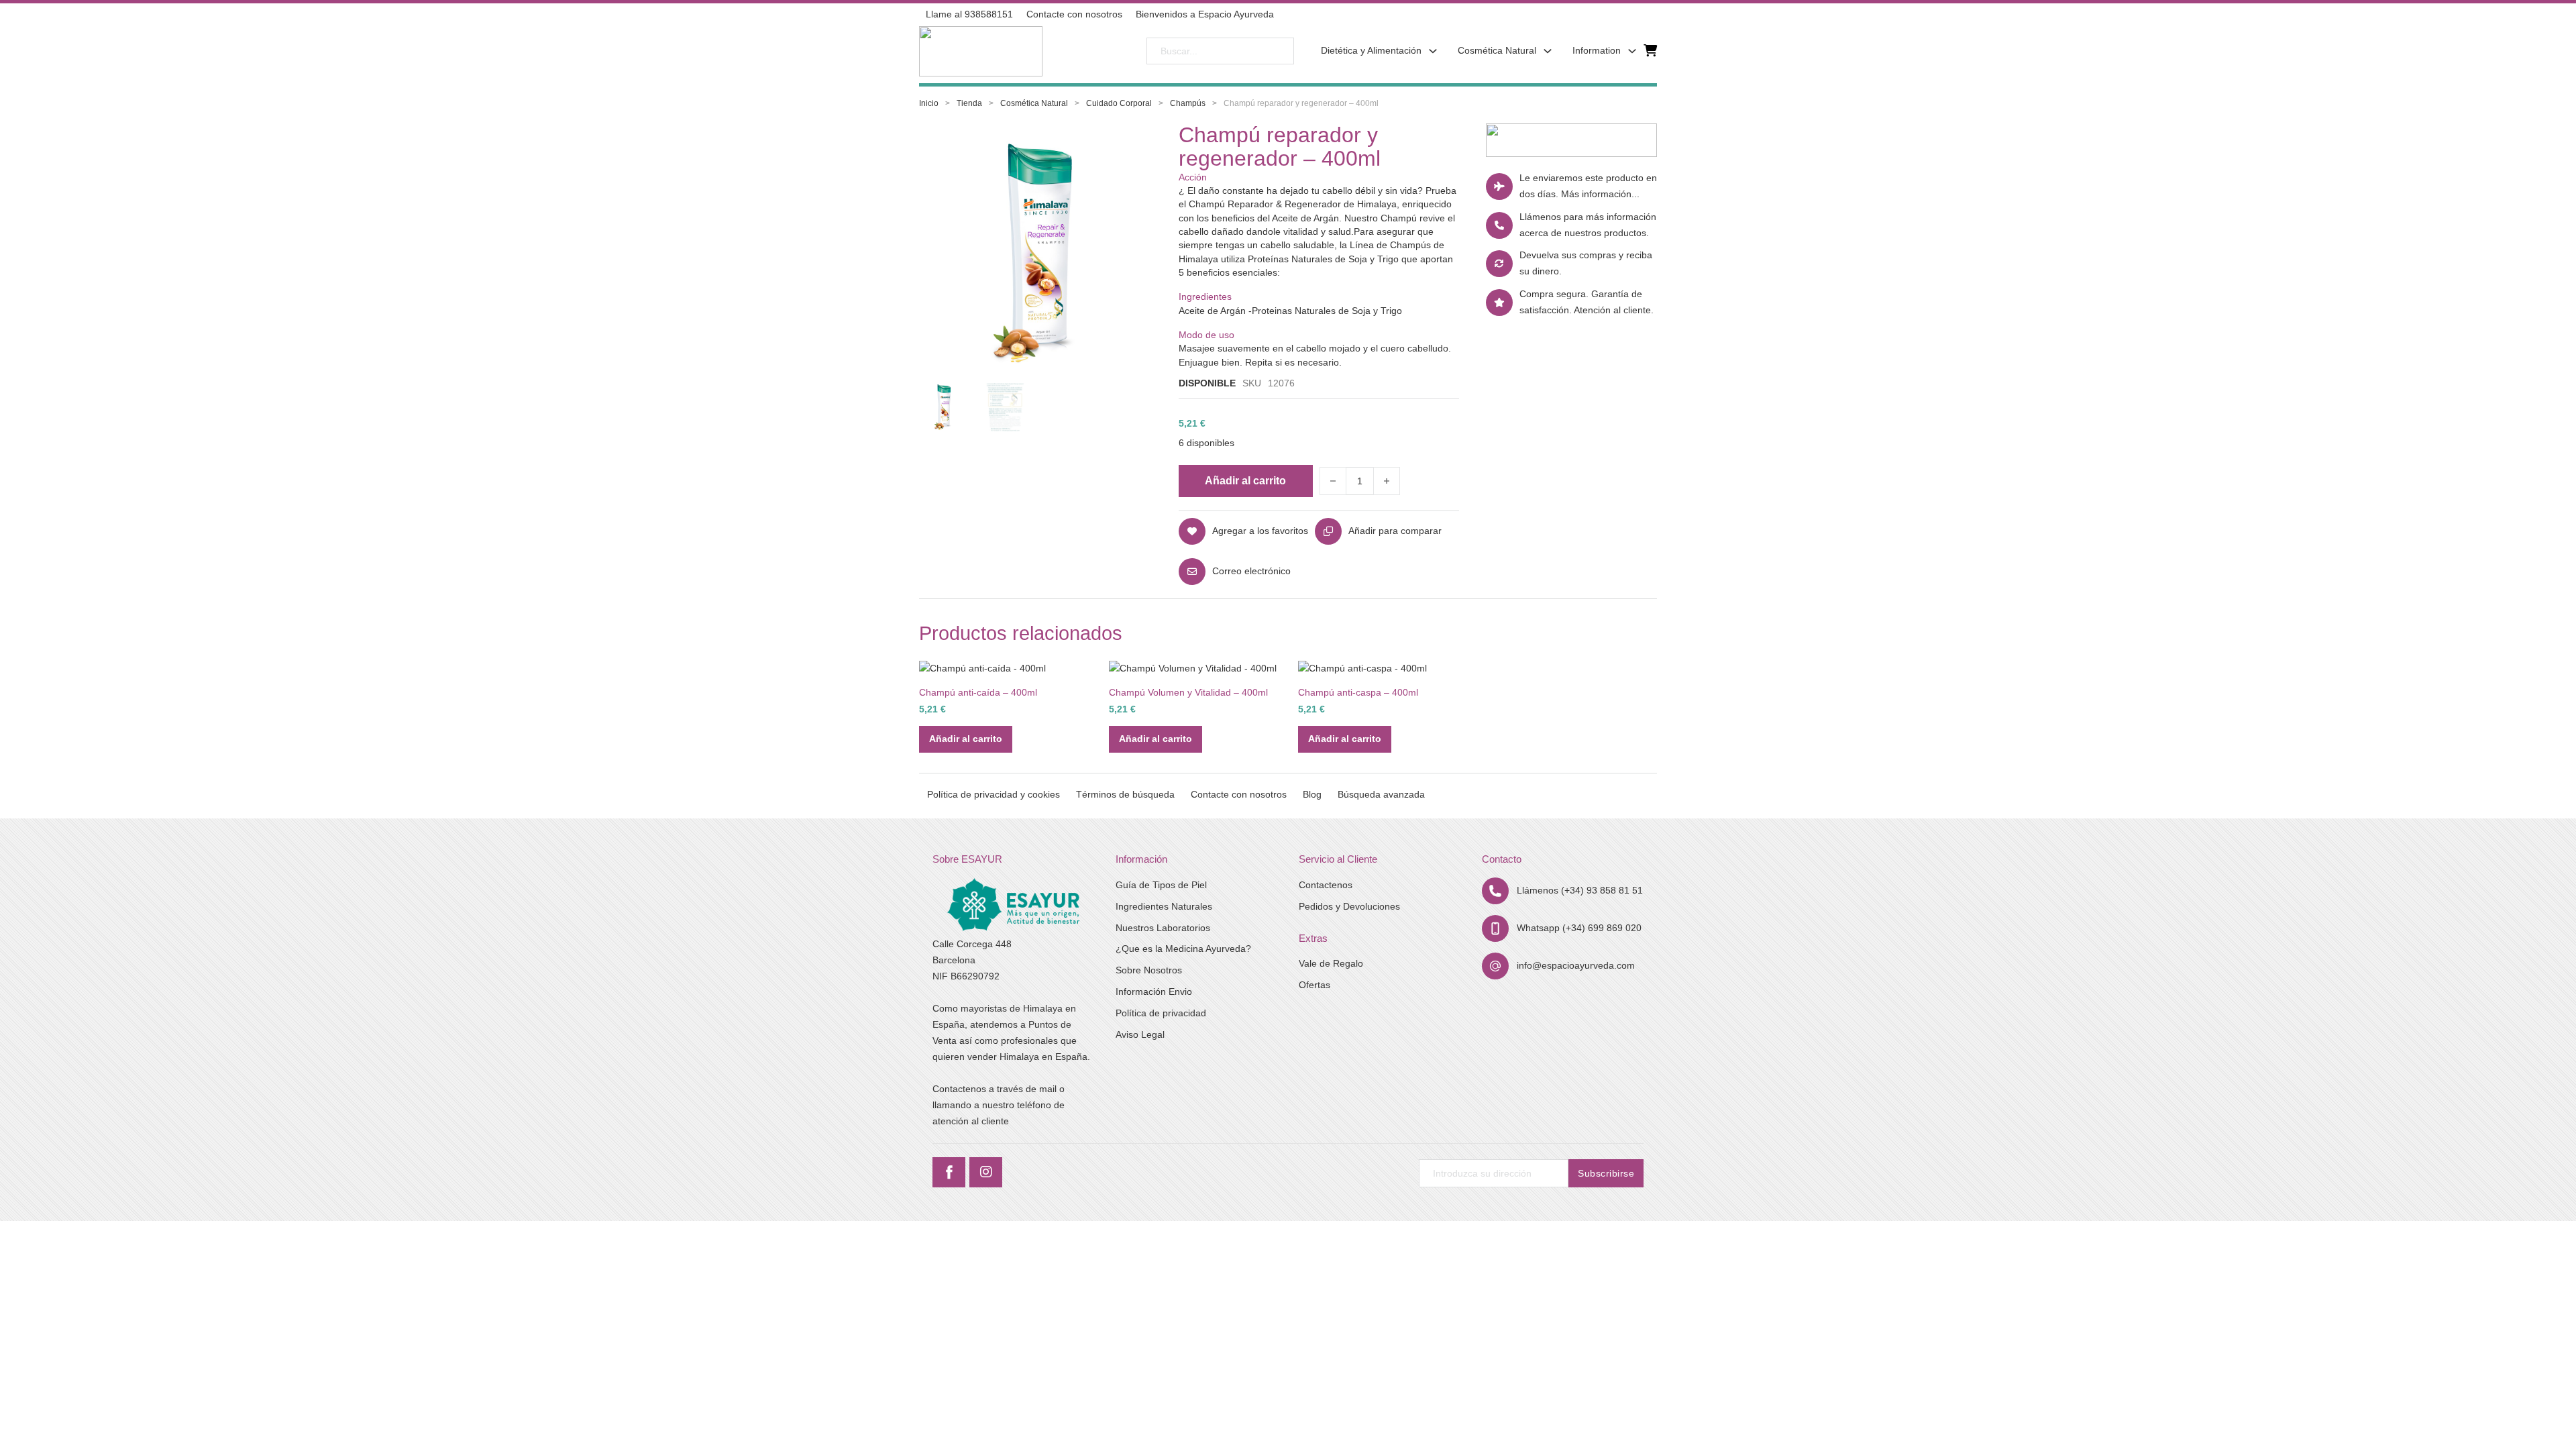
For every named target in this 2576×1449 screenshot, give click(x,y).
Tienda (969, 103)
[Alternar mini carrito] (1650, 51)
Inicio (929, 103)
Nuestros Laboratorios (1163, 928)
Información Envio (1154, 991)
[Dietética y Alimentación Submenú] (1433, 51)
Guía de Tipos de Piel (1161, 885)
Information (1597, 50)
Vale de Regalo (1331, 963)
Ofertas (1314, 985)
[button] (1134, 155)
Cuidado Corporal (1119, 103)
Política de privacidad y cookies (994, 794)
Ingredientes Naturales (1164, 906)
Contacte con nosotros (1239, 794)
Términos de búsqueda (1125, 794)
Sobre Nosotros (1149, 970)
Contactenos (1326, 885)
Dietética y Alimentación (1371, 50)
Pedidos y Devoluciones (1349, 906)
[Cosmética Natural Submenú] (1548, 51)
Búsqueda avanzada (1381, 794)
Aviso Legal (1140, 1034)
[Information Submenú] (1632, 51)
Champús (1188, 103)
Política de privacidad (1161, 1013)
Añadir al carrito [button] (966, 739)
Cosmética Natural (1497, 50)
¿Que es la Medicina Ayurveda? (1183, 949)
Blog (1312, 794)
